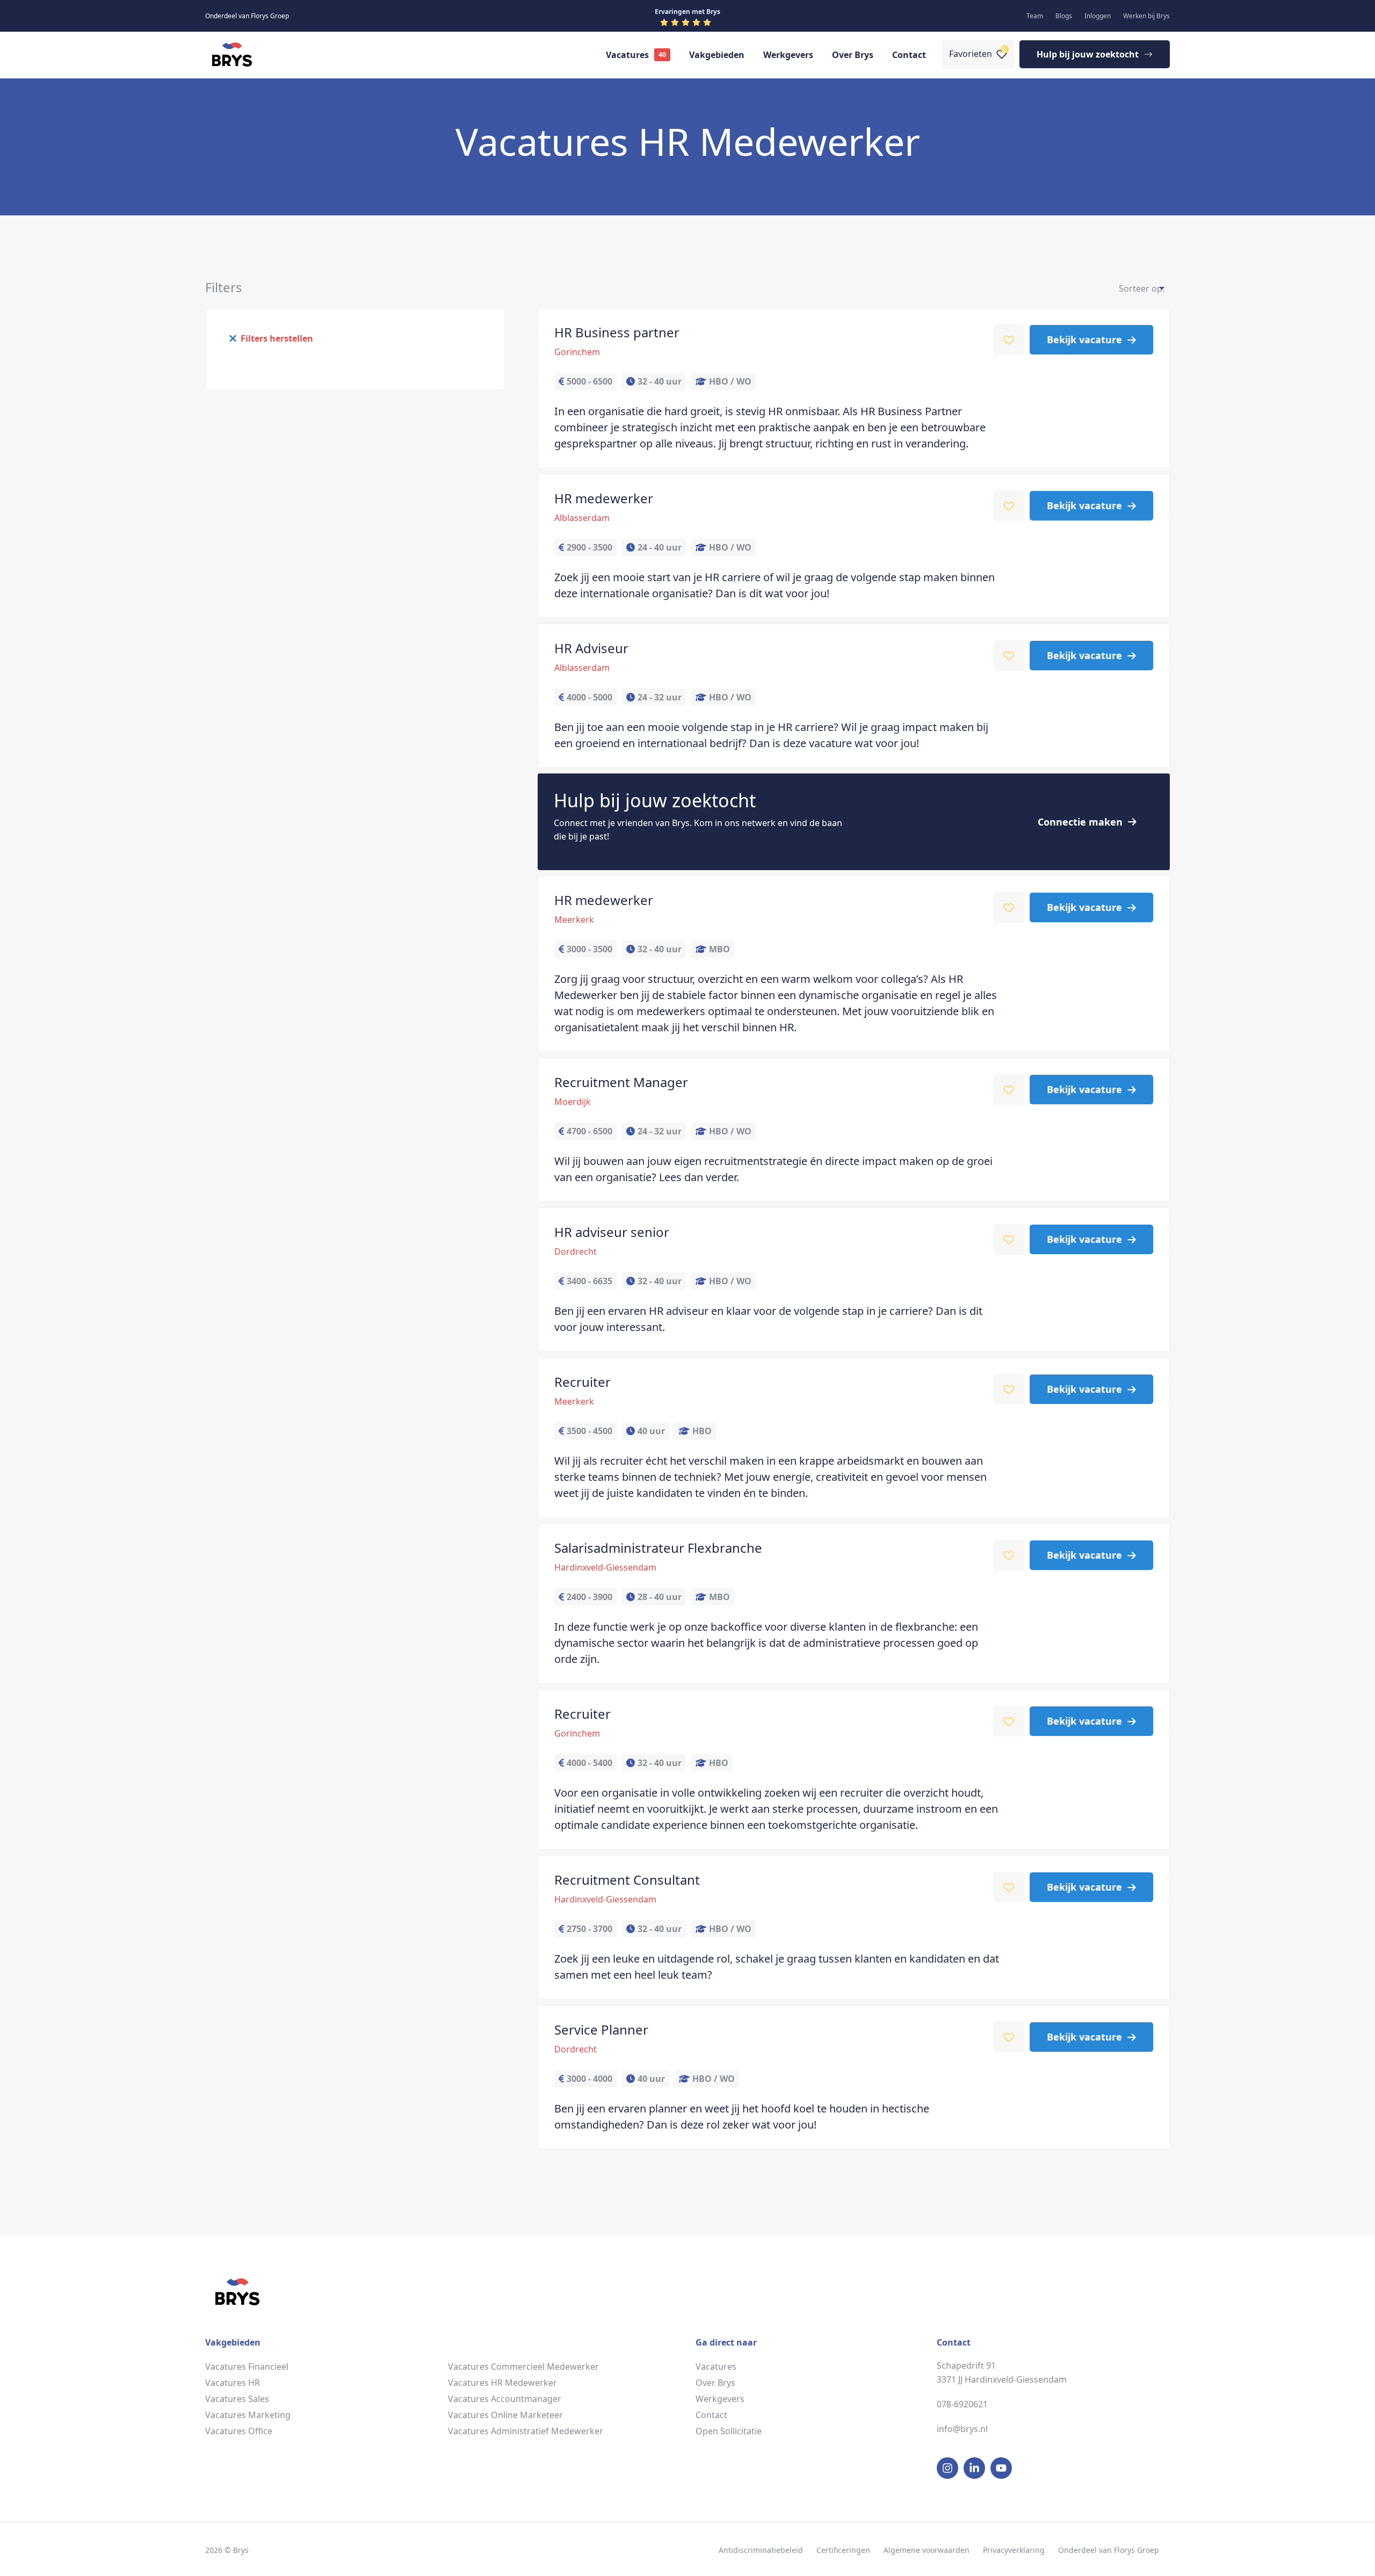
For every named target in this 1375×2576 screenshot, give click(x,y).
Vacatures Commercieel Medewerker (523, 2367)
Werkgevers (788, 55)
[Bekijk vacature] (854, 388)
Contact (909, 55)
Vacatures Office (239, 2431)
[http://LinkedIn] (974, 2468)
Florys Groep (1137, 2550)
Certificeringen (843, 2550)
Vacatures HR (233, 2383)
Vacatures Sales (237, 2399)
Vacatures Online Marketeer (505, 2415)
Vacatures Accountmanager (505, 2399)
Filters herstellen (277, 338)
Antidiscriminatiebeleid (761, 2550)
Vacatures (627, 55)
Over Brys (853, 55)
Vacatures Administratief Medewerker (526, 2431)
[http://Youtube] (1001, 2468)
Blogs (1064, 16)
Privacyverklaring (1014, 2550)
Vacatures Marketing (248, 2415)
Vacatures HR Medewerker (502, 2383)
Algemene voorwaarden (927, 2550)
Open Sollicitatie (729, 2431)
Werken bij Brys (1146, 16)
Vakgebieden (717, 55)
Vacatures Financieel (247, 2367)
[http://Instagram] (947, 2468)
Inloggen (1098, 16)
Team (1035, 16)
